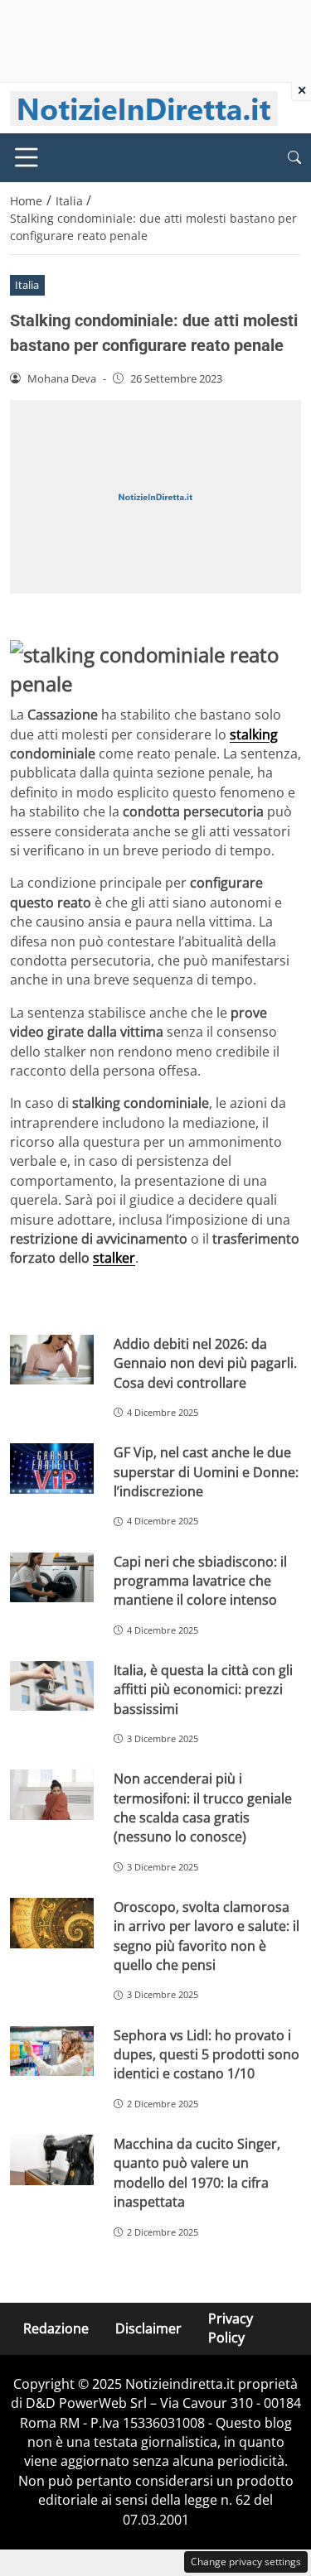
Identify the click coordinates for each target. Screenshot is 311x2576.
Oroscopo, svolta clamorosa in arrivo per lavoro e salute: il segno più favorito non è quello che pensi (207, 1936)
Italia (27, 285)
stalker (114, 1258)
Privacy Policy (231, 2328)
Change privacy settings (246, 2562)
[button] (294, 158)
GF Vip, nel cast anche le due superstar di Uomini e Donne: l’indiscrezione (206, 1472)
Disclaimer (148, 2328)
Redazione (56, 2328)
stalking (254, 734)
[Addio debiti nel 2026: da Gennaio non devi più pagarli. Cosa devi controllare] (52, 1360)
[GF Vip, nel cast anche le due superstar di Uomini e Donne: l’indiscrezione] (52, 1469)
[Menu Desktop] (27, 157)
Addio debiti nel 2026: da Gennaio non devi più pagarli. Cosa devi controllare (205, 1363)
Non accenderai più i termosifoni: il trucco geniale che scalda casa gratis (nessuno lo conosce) (203, 1808)
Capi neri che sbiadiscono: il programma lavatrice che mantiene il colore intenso (200, 1581)
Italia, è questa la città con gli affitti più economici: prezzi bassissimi (203, 1690)
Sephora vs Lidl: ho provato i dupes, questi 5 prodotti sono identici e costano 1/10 (207, 2055)
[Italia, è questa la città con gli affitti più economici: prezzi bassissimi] (52, 1686)
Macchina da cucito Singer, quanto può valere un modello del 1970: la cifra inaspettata (197, 2173)
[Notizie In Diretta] (144, 107)
